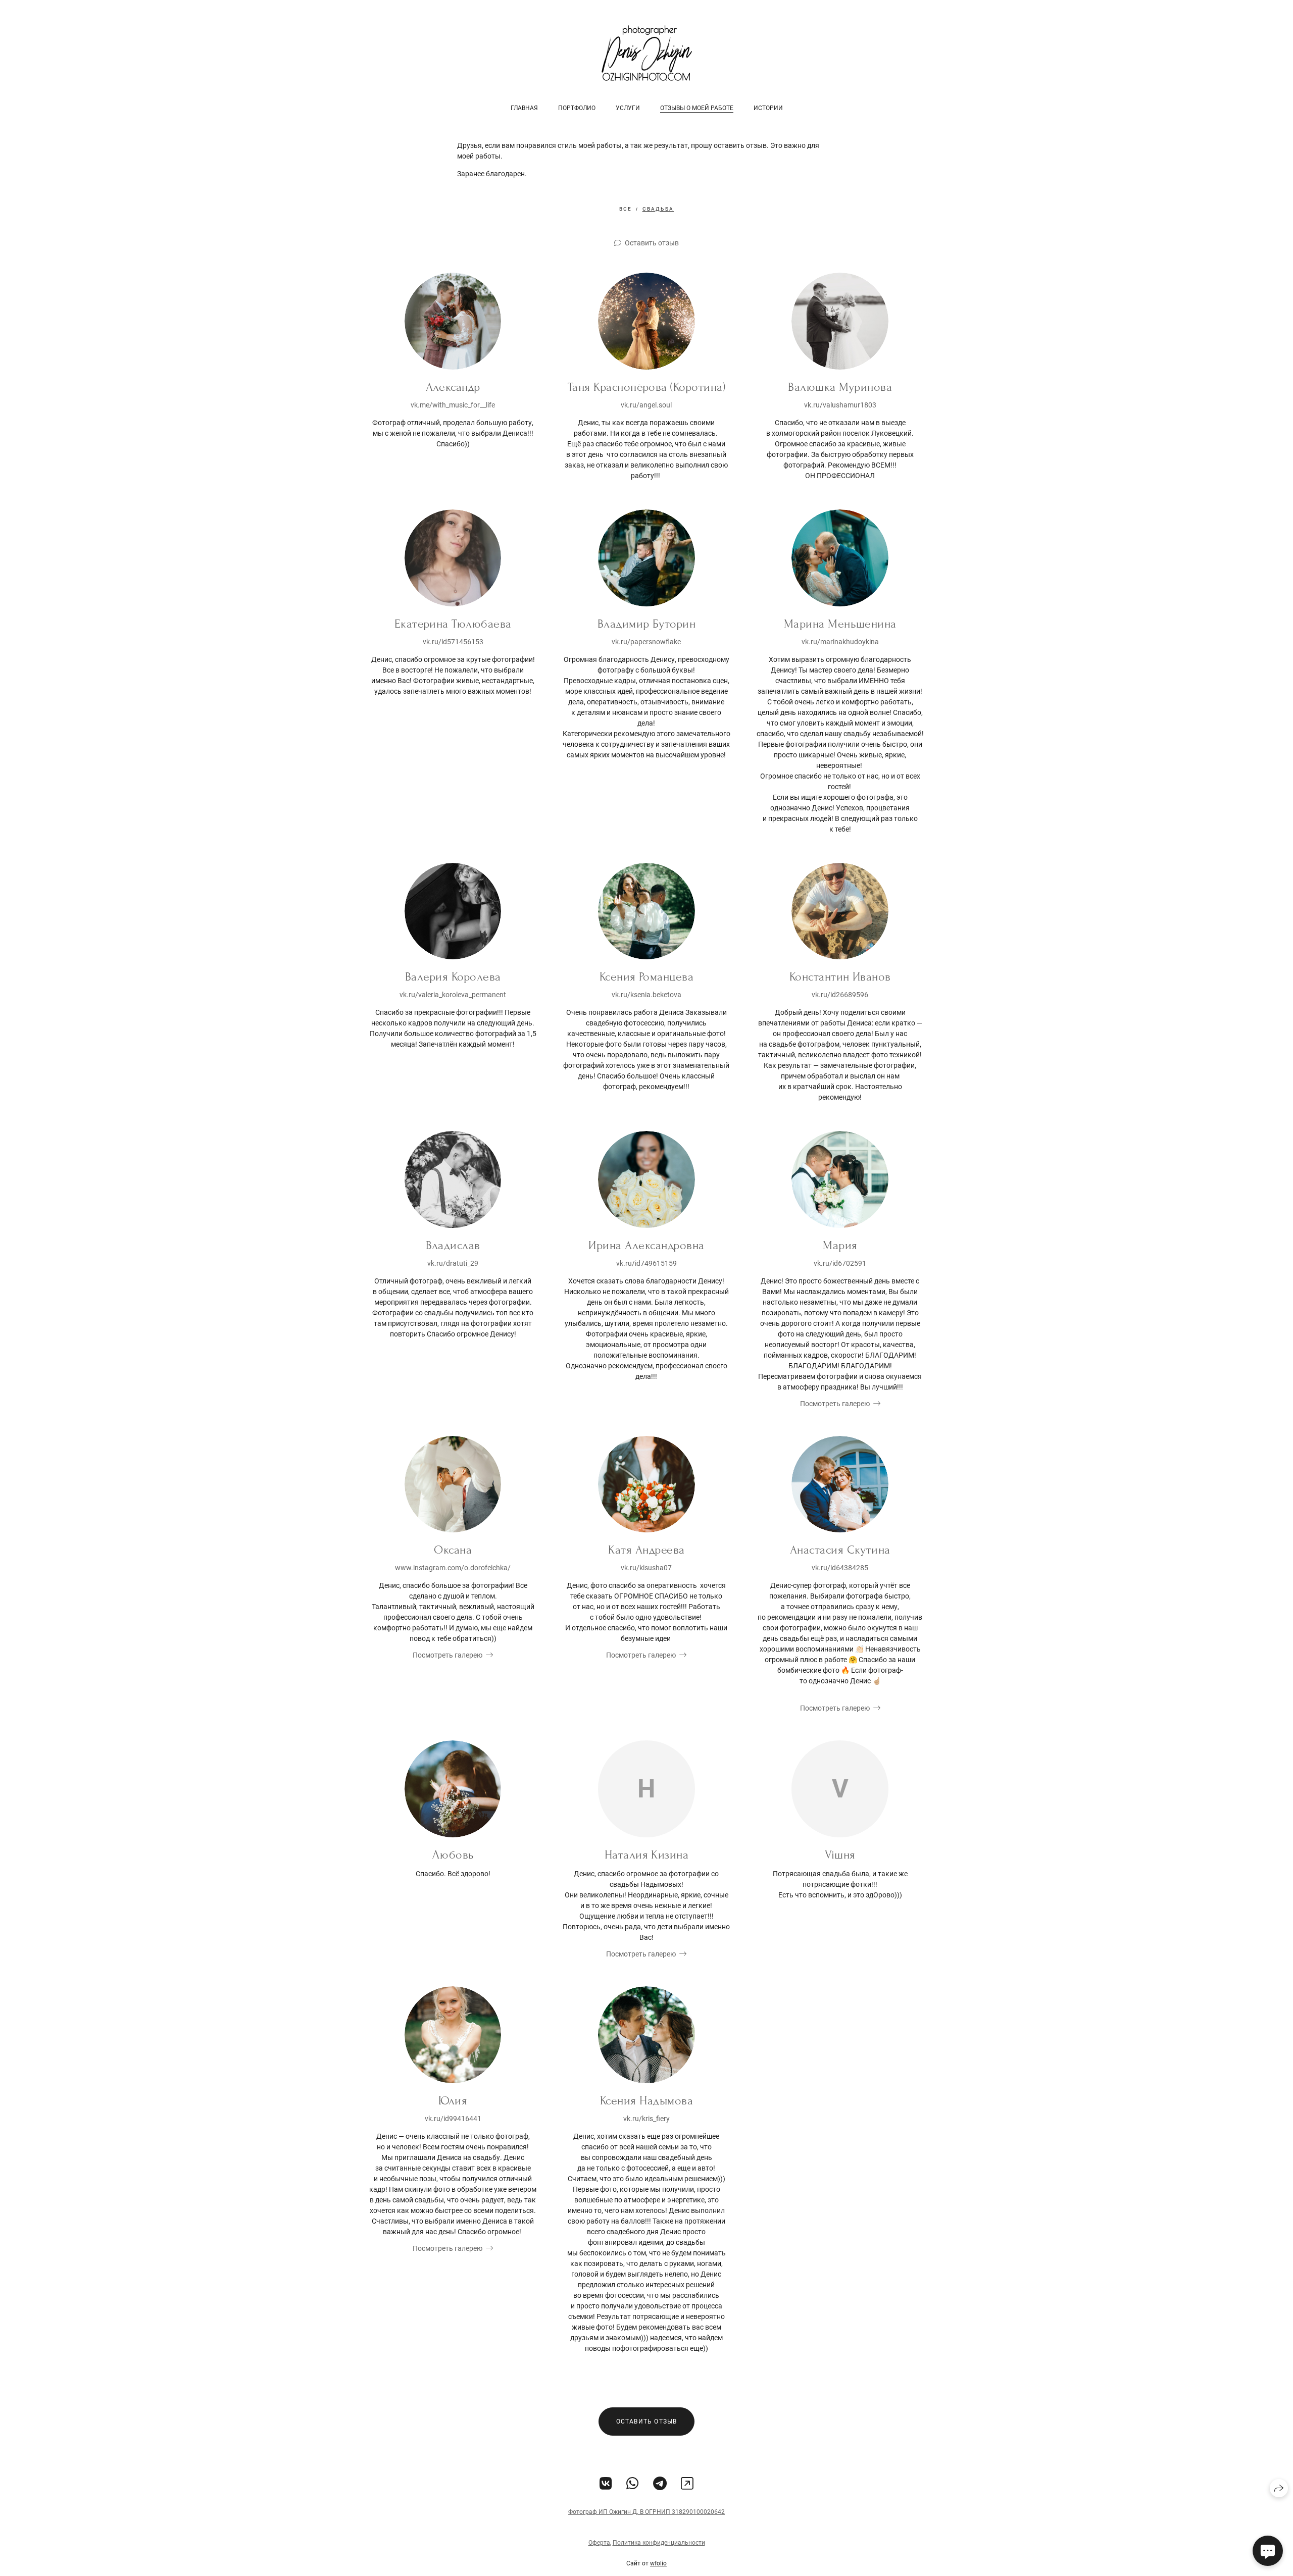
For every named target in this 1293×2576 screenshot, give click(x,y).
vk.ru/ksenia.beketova (646, 995)
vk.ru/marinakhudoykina (840, 642)
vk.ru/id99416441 (453, 2119)
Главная (524, 108)
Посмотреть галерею (835, 1404)
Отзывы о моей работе (697, 108)
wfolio (658, 2563)
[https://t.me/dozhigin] (660, 2484)
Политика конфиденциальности (659, 2543)
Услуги (628, 108)
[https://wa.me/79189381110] (633, 2484)
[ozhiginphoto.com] (647, 53)
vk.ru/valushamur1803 (840, 405)
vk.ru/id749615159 (646, 1263)
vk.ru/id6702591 (840, 1263)
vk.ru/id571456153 (453, 642)
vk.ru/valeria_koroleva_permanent (453, 995)
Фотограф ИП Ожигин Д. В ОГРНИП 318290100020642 (646, 2512)
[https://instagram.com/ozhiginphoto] (687, 2484)
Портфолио (577, 108)
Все (626, 209)
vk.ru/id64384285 (840, 1568)
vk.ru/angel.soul (646, 405)
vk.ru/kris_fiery (646, 2119)
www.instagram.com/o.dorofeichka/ (453, 1568)
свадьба (658, 209)
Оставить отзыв (652, 243)
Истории (768, 108)
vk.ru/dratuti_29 (453, 1263)
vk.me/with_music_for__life (453, 405)
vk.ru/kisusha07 (646, 1568)
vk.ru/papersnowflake (646, 642)
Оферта (599, 2543)
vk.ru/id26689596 (840, 995)
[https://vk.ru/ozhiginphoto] (606, 2484)
